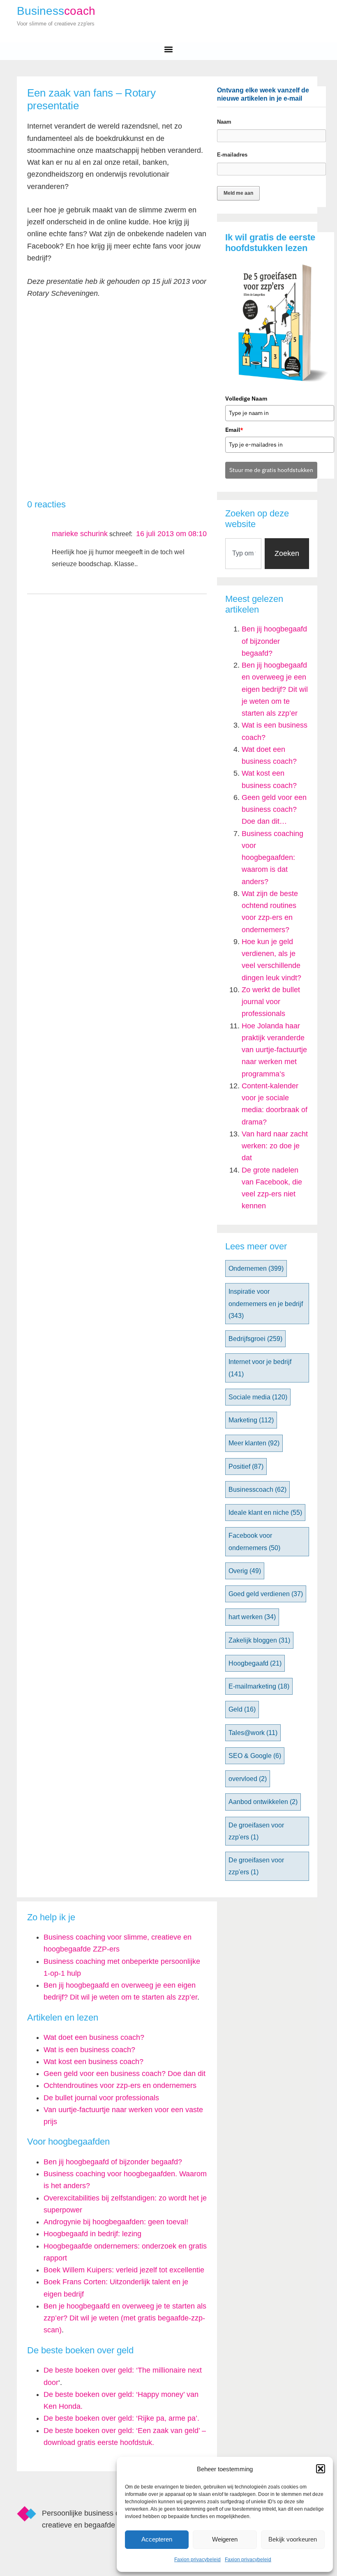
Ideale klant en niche (265, 1513)
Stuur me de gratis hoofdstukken (271, 470)
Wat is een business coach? (89, 2050)
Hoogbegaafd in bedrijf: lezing (92, 2234)
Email (234, 430)
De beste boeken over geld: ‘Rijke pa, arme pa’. (121, 2418)
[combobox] (243, 554)
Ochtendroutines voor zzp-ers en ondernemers (120, 2085)
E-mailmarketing (259, 1686)
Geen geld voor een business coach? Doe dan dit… (274, 810)
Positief (246, 1467)
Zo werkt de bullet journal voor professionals (271, 1002)
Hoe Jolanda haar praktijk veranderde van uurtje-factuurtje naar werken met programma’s (274, 1050)
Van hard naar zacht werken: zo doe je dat (275, 1146)
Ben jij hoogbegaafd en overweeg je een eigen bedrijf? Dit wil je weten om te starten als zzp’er (275, 689)
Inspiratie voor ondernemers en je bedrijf (266, 1304)
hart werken (252, 1617)
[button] (321, 2469)
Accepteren (157, 2539)
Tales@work (253, 1733)
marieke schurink (80, 534)
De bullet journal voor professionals (101, 2098)
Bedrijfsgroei (255, 1339)
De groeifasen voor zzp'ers (256, 1831)
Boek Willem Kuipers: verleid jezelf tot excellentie (124, 2270)
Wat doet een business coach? (94, 2037)
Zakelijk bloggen (259, 1640)
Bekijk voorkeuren (293, 2539)
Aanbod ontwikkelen (263, 1802)
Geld (242, 1709)
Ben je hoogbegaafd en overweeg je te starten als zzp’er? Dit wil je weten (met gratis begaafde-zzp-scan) (125, 2318)
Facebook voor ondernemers (254, 1541)
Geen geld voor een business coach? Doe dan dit (125, 2074)
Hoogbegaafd (255, 1663)
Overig (245, 1571)
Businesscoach (257, 1490)
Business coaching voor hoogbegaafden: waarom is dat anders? (272, 858)
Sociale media (258, 1397)
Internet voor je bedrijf (260, 1368)
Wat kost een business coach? (93, 2062)
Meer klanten (254, 1443)
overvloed (248, 1779)
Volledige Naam (246, 399)
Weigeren (225, 2539)
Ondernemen (256, 1268)
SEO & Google (255, 1756)
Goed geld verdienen (266, 1594)
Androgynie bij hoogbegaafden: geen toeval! (116, 2222)
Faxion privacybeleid (197, 2560)
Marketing (251, 1420)
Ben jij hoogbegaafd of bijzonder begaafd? (274, 641)
